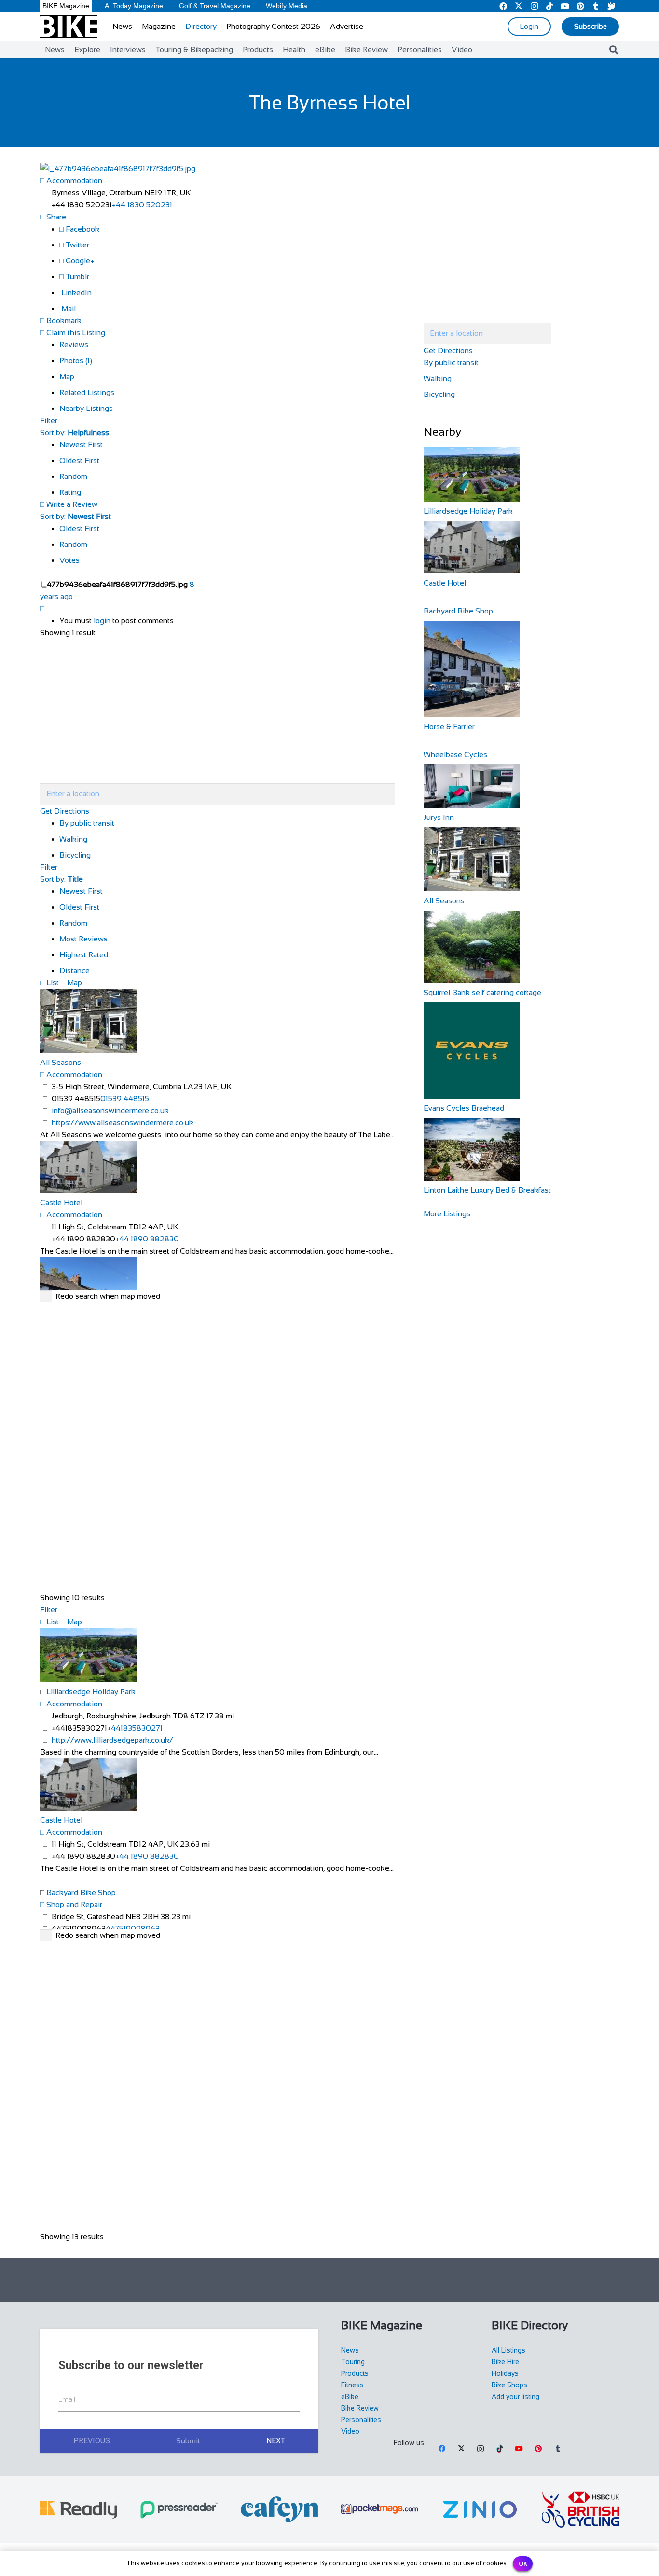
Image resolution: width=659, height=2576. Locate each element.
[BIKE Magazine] (69, 27)
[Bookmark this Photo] (42, 608)
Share (55, 217)
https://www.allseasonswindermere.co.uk (123, 1123)
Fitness (352, 2385)
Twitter (76, 245)
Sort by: (75, 432)
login (102, 620)
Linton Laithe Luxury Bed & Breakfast (487, 1190)
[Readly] (79, 2510)
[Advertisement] (329, 2280)
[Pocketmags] (380, 2509)
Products (355, 2373)
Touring (353, 2362)
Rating (70, 492)
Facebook (82, 229)
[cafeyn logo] (279, 2509)
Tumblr (76, 277)
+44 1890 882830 (147, 1239)
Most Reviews (83, 939)
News (350, 2350)
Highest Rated (84, 955)
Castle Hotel (61, 1203)
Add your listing (515, 2397)
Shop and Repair (73, 1904)
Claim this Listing (75, 333)
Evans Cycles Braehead (464, 1108)
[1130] (480, 2509)
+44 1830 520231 (142, 205)
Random (73, 476)
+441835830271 (135, 1728)
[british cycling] (580, 2509)
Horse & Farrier (449, 727)
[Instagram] (481, 2449)
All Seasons (61, 1062)
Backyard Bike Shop (81, 1892)
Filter (49, 420)
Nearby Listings (86, 408)
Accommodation (73, 181)
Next (276, 2441)
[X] (461, 2449)
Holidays (505, 2373)
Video (350, 2431)
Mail (68, 308)
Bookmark (63, 320)
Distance (75, 971)
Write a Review (71, 504)
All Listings (508, 2350)
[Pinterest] (538, 2449)
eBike (350, 2397)
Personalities (361, 2420)
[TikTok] (500, 2449)
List (52, 983)
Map (67, 376)
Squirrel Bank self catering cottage (482, 992)
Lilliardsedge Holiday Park (91, 1692)
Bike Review (360, 2408)
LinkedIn (76, 293)
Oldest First (79, 460)
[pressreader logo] (179, 2510)
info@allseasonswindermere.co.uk (110, 1111)
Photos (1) (76, 361)
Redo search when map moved (108, 1296)
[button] (614, 50)
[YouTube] (519, 2449)
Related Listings (87, 392)
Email (67, 2399)
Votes (69, 560)
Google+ (79, 261)
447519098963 (133, 1929)
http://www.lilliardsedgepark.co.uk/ (112, 1740)
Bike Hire (505, 2362)
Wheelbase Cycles (455, 755)
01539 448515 (125, 1098)
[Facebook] (442, 2449)
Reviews (74, 345)
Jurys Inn (439, 817)
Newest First (81, 444)
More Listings (447, 1214)
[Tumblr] (558, 2449)
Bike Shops (509, 2385)
